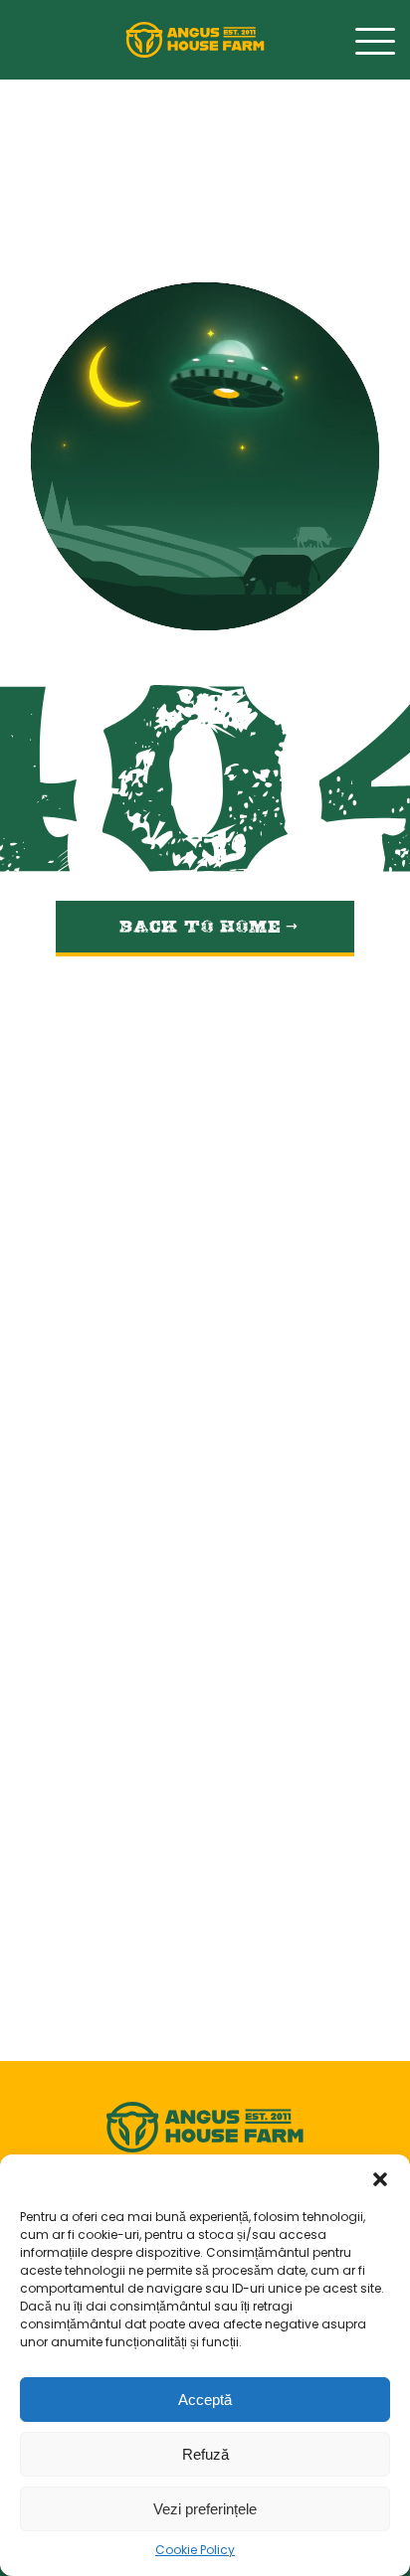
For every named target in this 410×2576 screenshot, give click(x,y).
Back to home (203, 921)
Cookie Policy (195, 2551)
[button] (380, 2179)
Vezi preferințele (205, 2509)
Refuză (205, 2454)
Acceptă (205, 2400)
